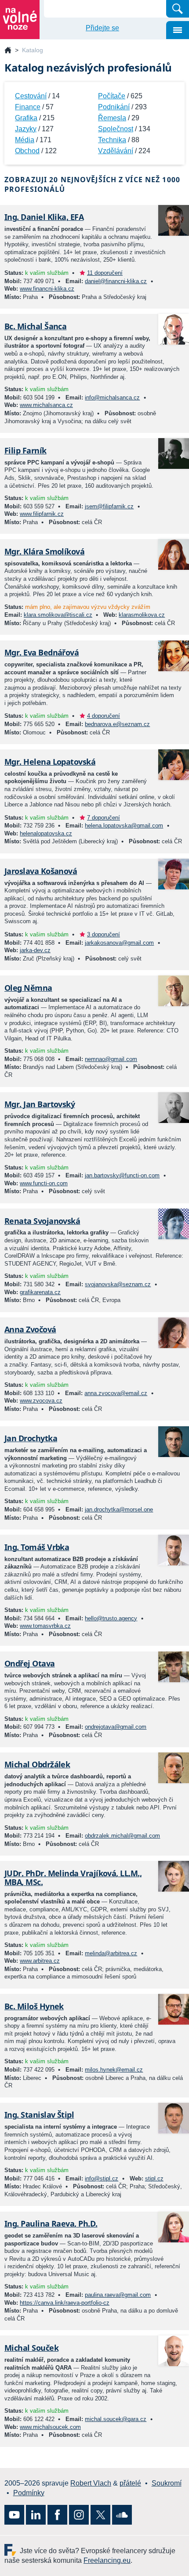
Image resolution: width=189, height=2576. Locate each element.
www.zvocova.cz (41, 1401)
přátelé (130, 2483)
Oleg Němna (28, 988)
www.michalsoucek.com (50, 2427)
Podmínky (29, 2493)
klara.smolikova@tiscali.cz (58, 615)
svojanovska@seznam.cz (118, 1284)
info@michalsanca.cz (112, 398)
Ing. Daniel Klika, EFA (44, 217)
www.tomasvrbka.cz (45, 1626)
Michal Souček (31, 2348)
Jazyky (26, 129)
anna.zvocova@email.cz (116, 1393)
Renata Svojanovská (42, 1221)
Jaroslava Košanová (41, 871)
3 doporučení (104, 934)
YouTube (14, 2515)
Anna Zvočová (30, 1329)
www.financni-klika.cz (47, 289)
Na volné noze (8, 51)
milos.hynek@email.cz (114, 2070)
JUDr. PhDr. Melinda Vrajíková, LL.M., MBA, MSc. (73, 1878)
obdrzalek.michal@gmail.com (122, 1836)
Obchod (27, 151)
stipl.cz (154, 2178)
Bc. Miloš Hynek (34, 2006)
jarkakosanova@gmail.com (119, 943)
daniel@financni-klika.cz (116, 281)
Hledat (178, 9)
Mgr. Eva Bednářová (42, 652)
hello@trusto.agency (111, 1618)
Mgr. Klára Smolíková (44, 551)
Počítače (112, 96)
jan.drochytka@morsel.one (119, 1509)
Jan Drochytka (31, 1438)
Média (25, 140)
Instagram (79, 2515)
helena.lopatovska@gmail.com (124, 826)
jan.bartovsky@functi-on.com (122, 1175)
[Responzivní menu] (178, 30)
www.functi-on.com (44, 1183)
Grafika (26, 118)
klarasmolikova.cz (142, 615)
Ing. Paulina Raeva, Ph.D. (51, 2223)
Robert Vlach (91, 2483)
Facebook (57, 2515)
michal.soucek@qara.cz (116, 2419)
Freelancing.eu (12, 2550)
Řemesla (112, 118)
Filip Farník (25, 450)
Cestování (31, 96)
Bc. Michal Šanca (35, 326)
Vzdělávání (116, 151)
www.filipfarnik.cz (42, 514)
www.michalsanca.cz (46, 405)
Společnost (116, 129)
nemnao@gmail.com (111, 1059)
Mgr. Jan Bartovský (40, 1104)
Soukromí (167, 2483)
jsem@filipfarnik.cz (109, 506)
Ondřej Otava (30, 1663)
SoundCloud (122, 2515)
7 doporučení (104, 818)
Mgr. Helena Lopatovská (50, 762)
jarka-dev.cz (35, 950)
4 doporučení (104, 716)
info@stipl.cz (102, 2178)
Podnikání (114, 107)
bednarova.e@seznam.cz (117, 724)
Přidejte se (102, 28)
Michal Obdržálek (37, 1764)
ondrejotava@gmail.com (116, 1727)
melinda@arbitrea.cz (111, 1953)
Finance (28, 107)
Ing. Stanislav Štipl (39, 2115)
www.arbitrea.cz (40, 1961)
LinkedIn (36, 2515)
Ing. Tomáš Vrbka (37, 1547)
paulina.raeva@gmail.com (118, 2295)
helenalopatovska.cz (46, 833)
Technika (112, 140)
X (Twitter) (100, 2515)
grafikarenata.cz (40, 1292)
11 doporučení (105, 273)
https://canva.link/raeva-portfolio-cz (65, 2303)
